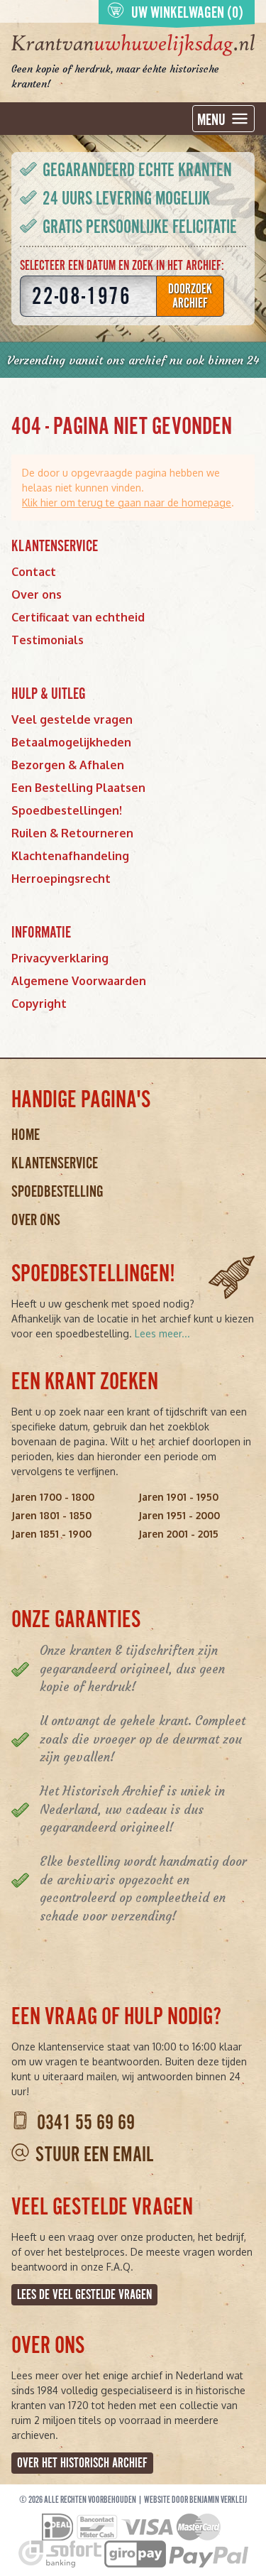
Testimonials (48, 640)
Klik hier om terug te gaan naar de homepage (127, 502)
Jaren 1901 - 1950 (178, 1497)
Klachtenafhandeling (70, 856)
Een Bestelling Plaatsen (78, 788)
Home (26, 1135)
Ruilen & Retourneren (72, 833)
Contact (34, 572)
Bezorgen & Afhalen (68, 765)
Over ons (37, 594)
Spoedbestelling (57, 1191)
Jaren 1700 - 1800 (53, 1497)
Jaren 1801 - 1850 (51, 1515)
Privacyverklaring (60, 958)
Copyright (39, 1004)
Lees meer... (162, 1333)
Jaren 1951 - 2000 (179, 1515)
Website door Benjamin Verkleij (195, 2500)
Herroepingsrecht (61, 879)
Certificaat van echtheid (78, 617)
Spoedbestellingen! (67, 810)
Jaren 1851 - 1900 (51, 1534)
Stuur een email (94, 2154)
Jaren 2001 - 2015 (178, 1534)
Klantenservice (55, 1163)
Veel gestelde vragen (72, 719)
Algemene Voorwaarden (79, 981)
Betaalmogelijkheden (71, 742)
